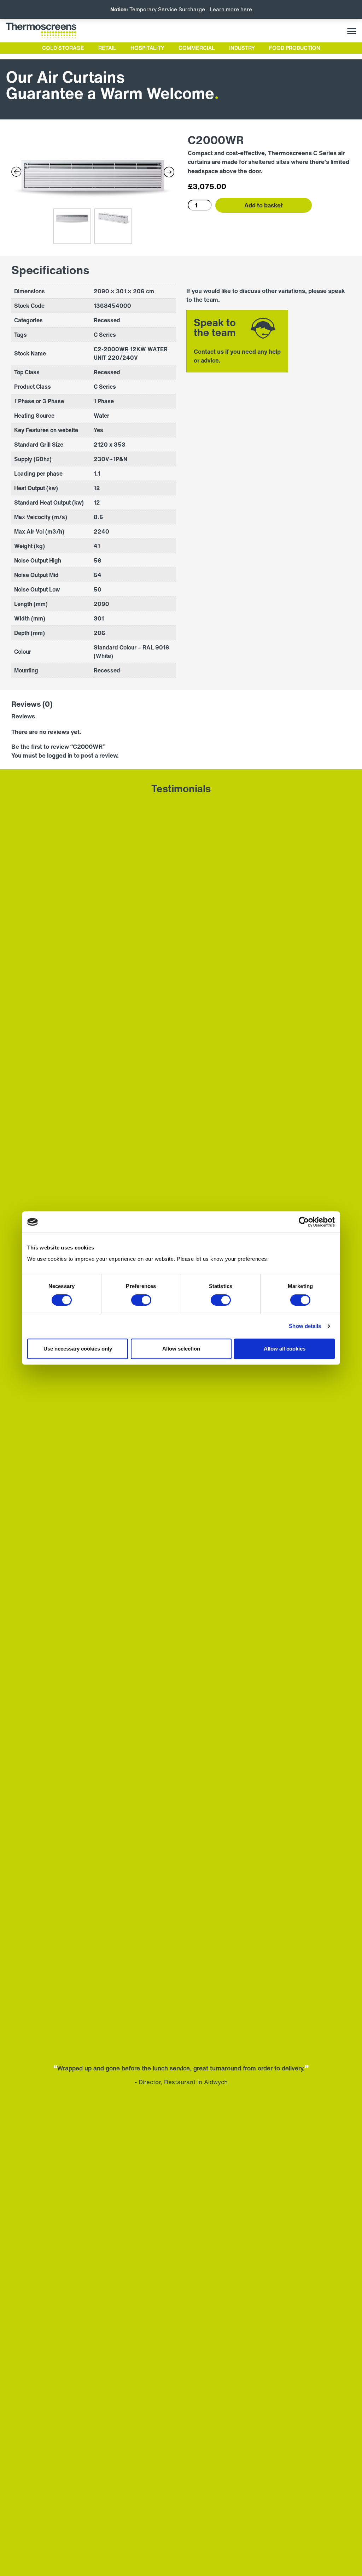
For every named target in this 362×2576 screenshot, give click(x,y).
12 (97, 502)
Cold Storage (63, 48)
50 (98, 589)
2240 (101, 531)
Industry (242, 48)
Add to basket (264, 205)
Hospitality (147, 48)
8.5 (98, 517)
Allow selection (181, 1349)
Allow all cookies (285, 1349)
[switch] (141, 1300)
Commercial (197, 48)
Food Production (295, 48)
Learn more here (231, 9)
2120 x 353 (110, 445)
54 (98, 575)
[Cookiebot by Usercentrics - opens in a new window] (304, 1222)
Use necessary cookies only (78, 1349)
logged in (60, 755)
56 (98, 560)
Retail (107, 48)
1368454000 (112, 306)
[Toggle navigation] (352, 31)
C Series (105, 387)
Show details (305, 1326)
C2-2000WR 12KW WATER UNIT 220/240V (131, 353)
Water (101, 416)
